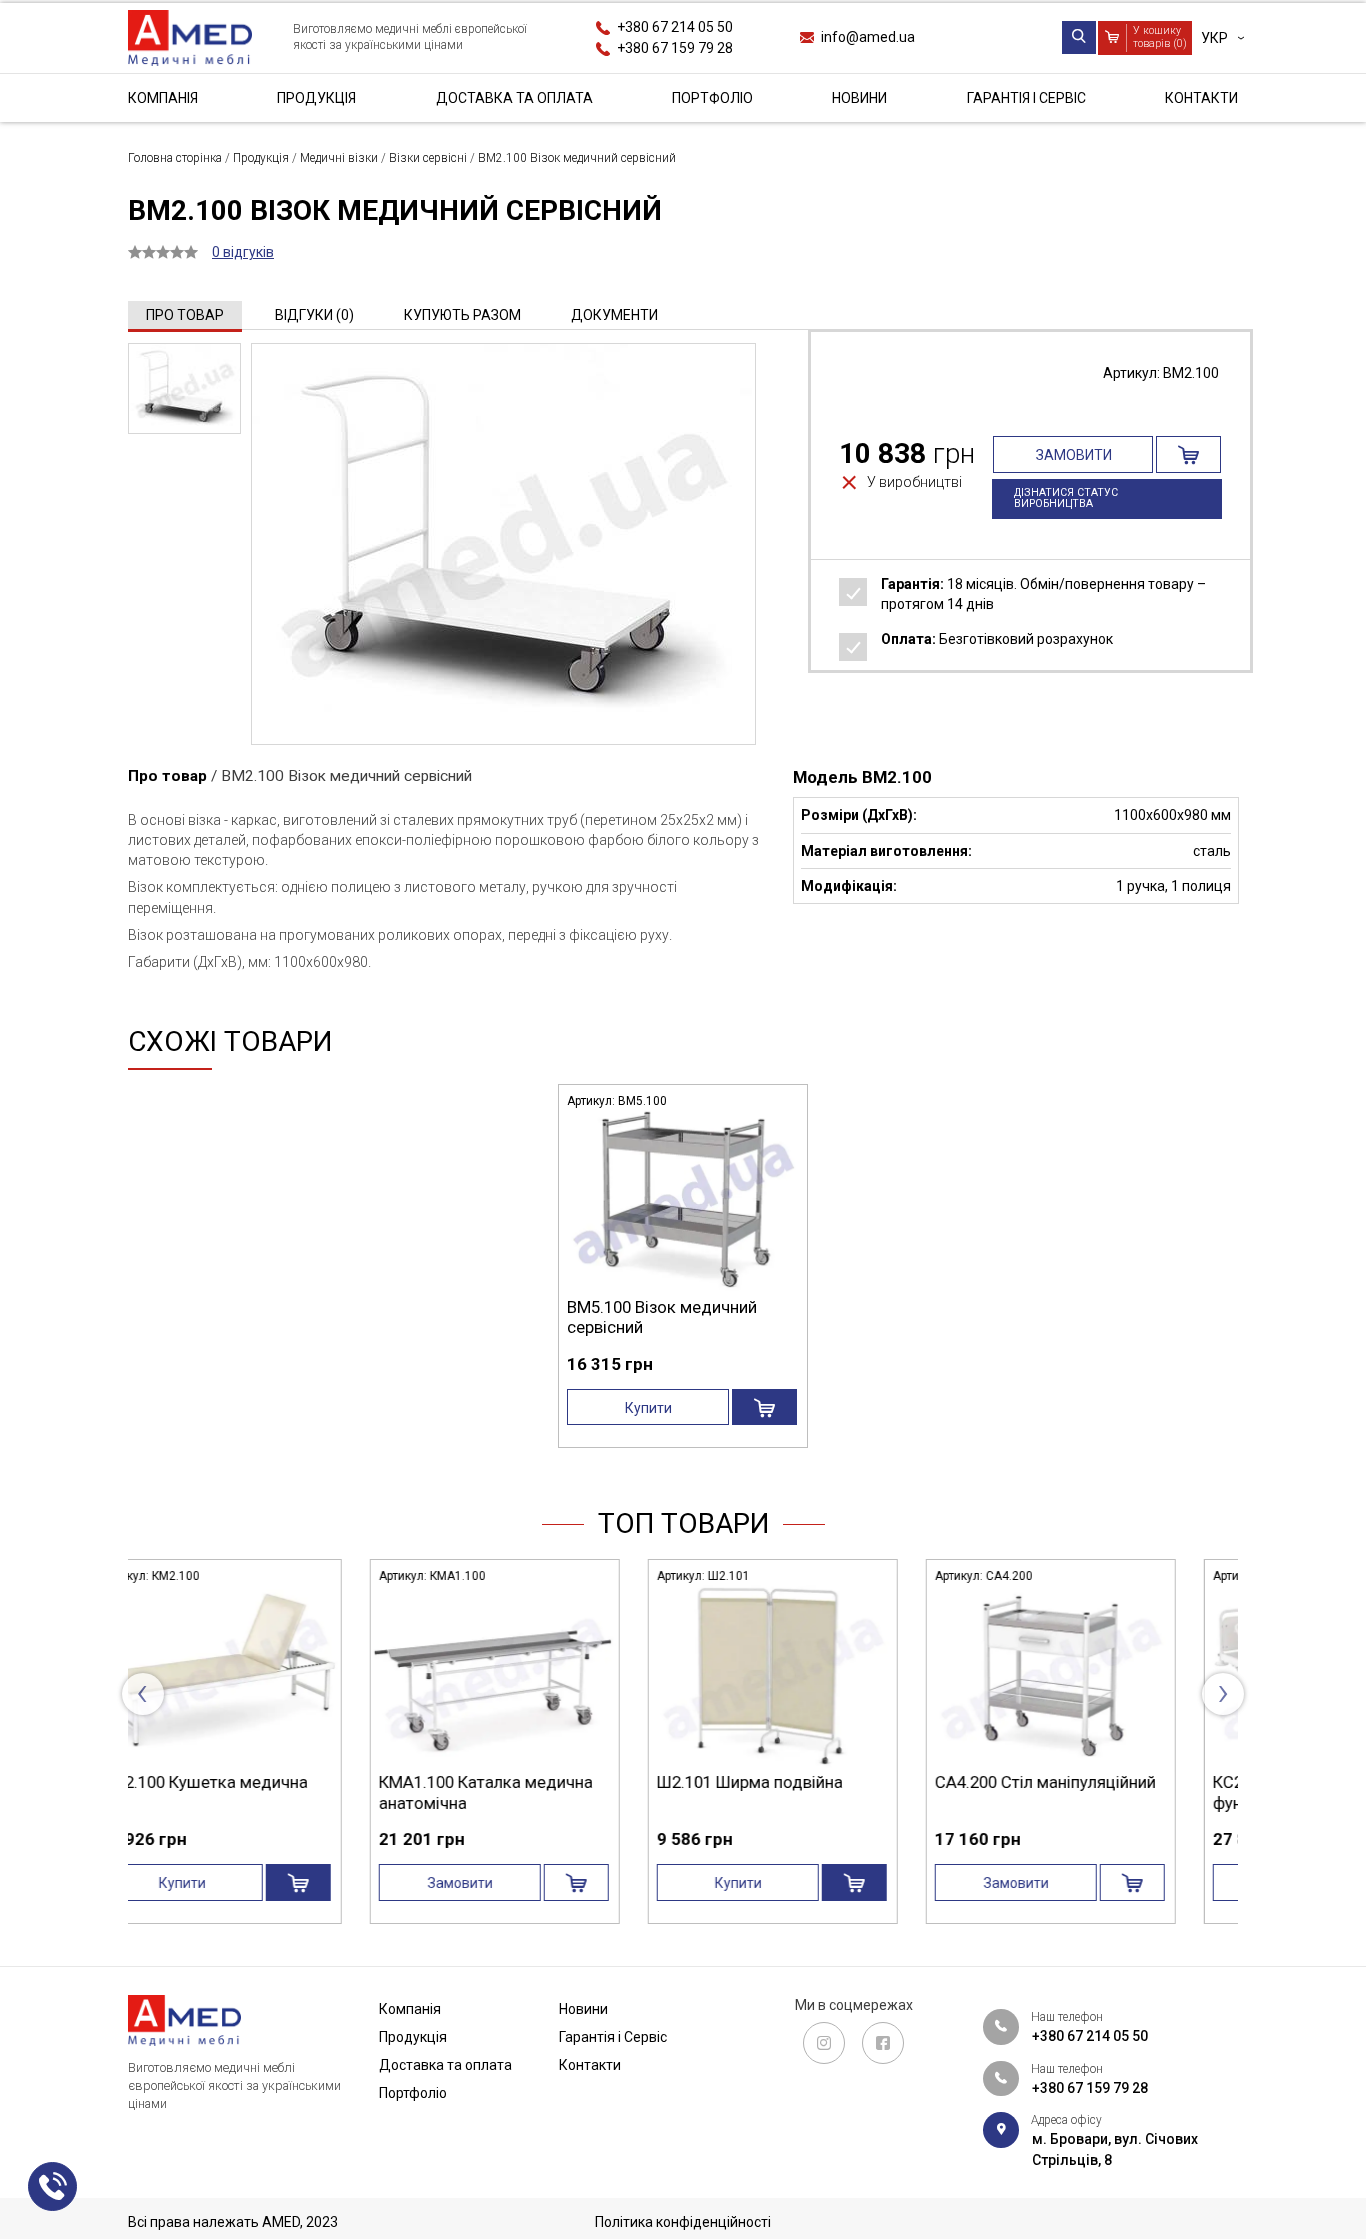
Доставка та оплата (514, 98)
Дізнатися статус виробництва (1066, 498)
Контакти (1201, 98)
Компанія (163, 98)
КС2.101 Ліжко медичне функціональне (521, 1792)
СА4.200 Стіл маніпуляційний (261, 1782)
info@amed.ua (868, 37)
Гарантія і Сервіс (1026, 98)
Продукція (316, 98)
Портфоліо (712, 98)
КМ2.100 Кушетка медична (810, 1782)
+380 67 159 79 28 (675, 48)
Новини (859, 98)
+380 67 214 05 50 (675, 27)
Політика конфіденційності (683, 2222)
